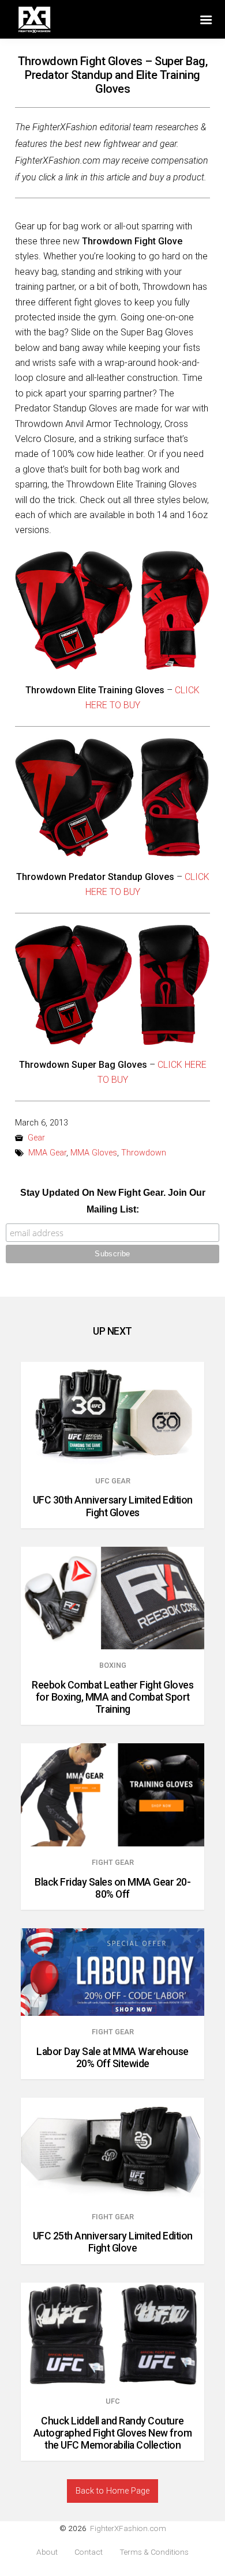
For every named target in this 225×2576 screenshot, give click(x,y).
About (47, 2552)
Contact (89, 2552)
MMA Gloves (94, 1153)
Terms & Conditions (154, 2552)
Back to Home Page (112, 2491)
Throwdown (144, 1153)
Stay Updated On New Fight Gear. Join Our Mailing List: (113, 1201)
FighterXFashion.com (128, 2528)
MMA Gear (47, 1153)
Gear (36, 1138)
